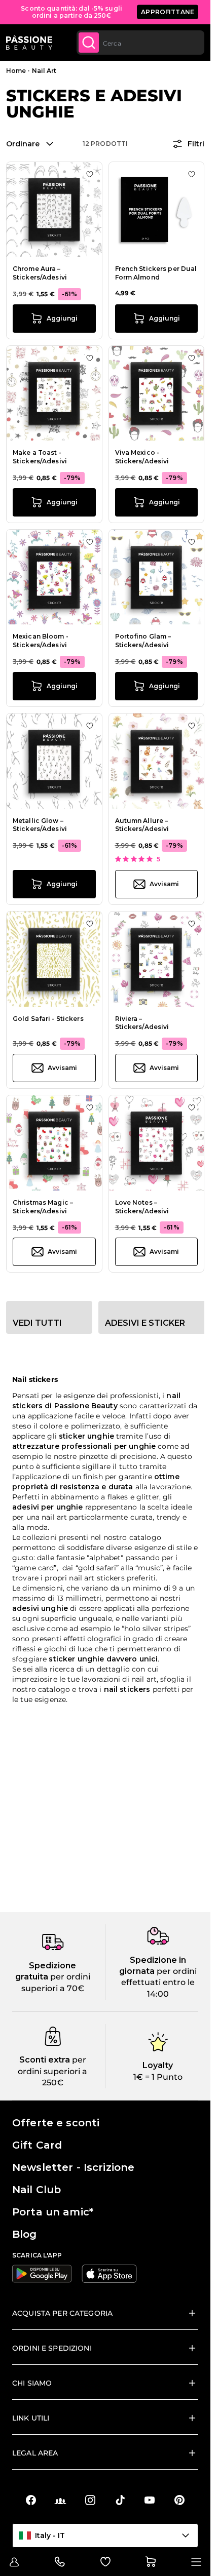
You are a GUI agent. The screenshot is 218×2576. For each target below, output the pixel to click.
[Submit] (89, 43)
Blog (25, 2234)
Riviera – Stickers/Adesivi (142, 1023)
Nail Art (44, 71)
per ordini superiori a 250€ (52, 2071)
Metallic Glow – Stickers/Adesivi (40, 825)
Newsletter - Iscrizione (73, 2167)
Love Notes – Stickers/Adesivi (142, 1207)
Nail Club (37, 2190)
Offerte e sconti (56, 2123)
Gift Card (37, 2145)
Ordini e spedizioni (52, 2348)
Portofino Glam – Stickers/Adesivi (143, 641)
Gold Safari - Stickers (48, 1019)
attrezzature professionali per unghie (84, 1446)
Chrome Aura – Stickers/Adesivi (40, 273)
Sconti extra (45, 2060)
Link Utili (31, 2418)
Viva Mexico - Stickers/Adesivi (142, 457)
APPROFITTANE (168, 12)
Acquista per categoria (62, 2313)
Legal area (35, 2453)
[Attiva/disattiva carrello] (151, 2562)
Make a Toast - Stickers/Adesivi (40, 457)
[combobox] (140, 43)
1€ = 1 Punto (158, 2077)
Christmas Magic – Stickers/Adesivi (43, 1207)
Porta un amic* (53, 2212)
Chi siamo (32, 2383)
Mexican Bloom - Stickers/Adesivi (41, 641)
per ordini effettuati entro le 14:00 (159, 1983)
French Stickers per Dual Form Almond (156, 273)
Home (16, 71)
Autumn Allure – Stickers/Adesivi (142, 825)
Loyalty (158, 2065)
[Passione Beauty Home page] (29, 43)
